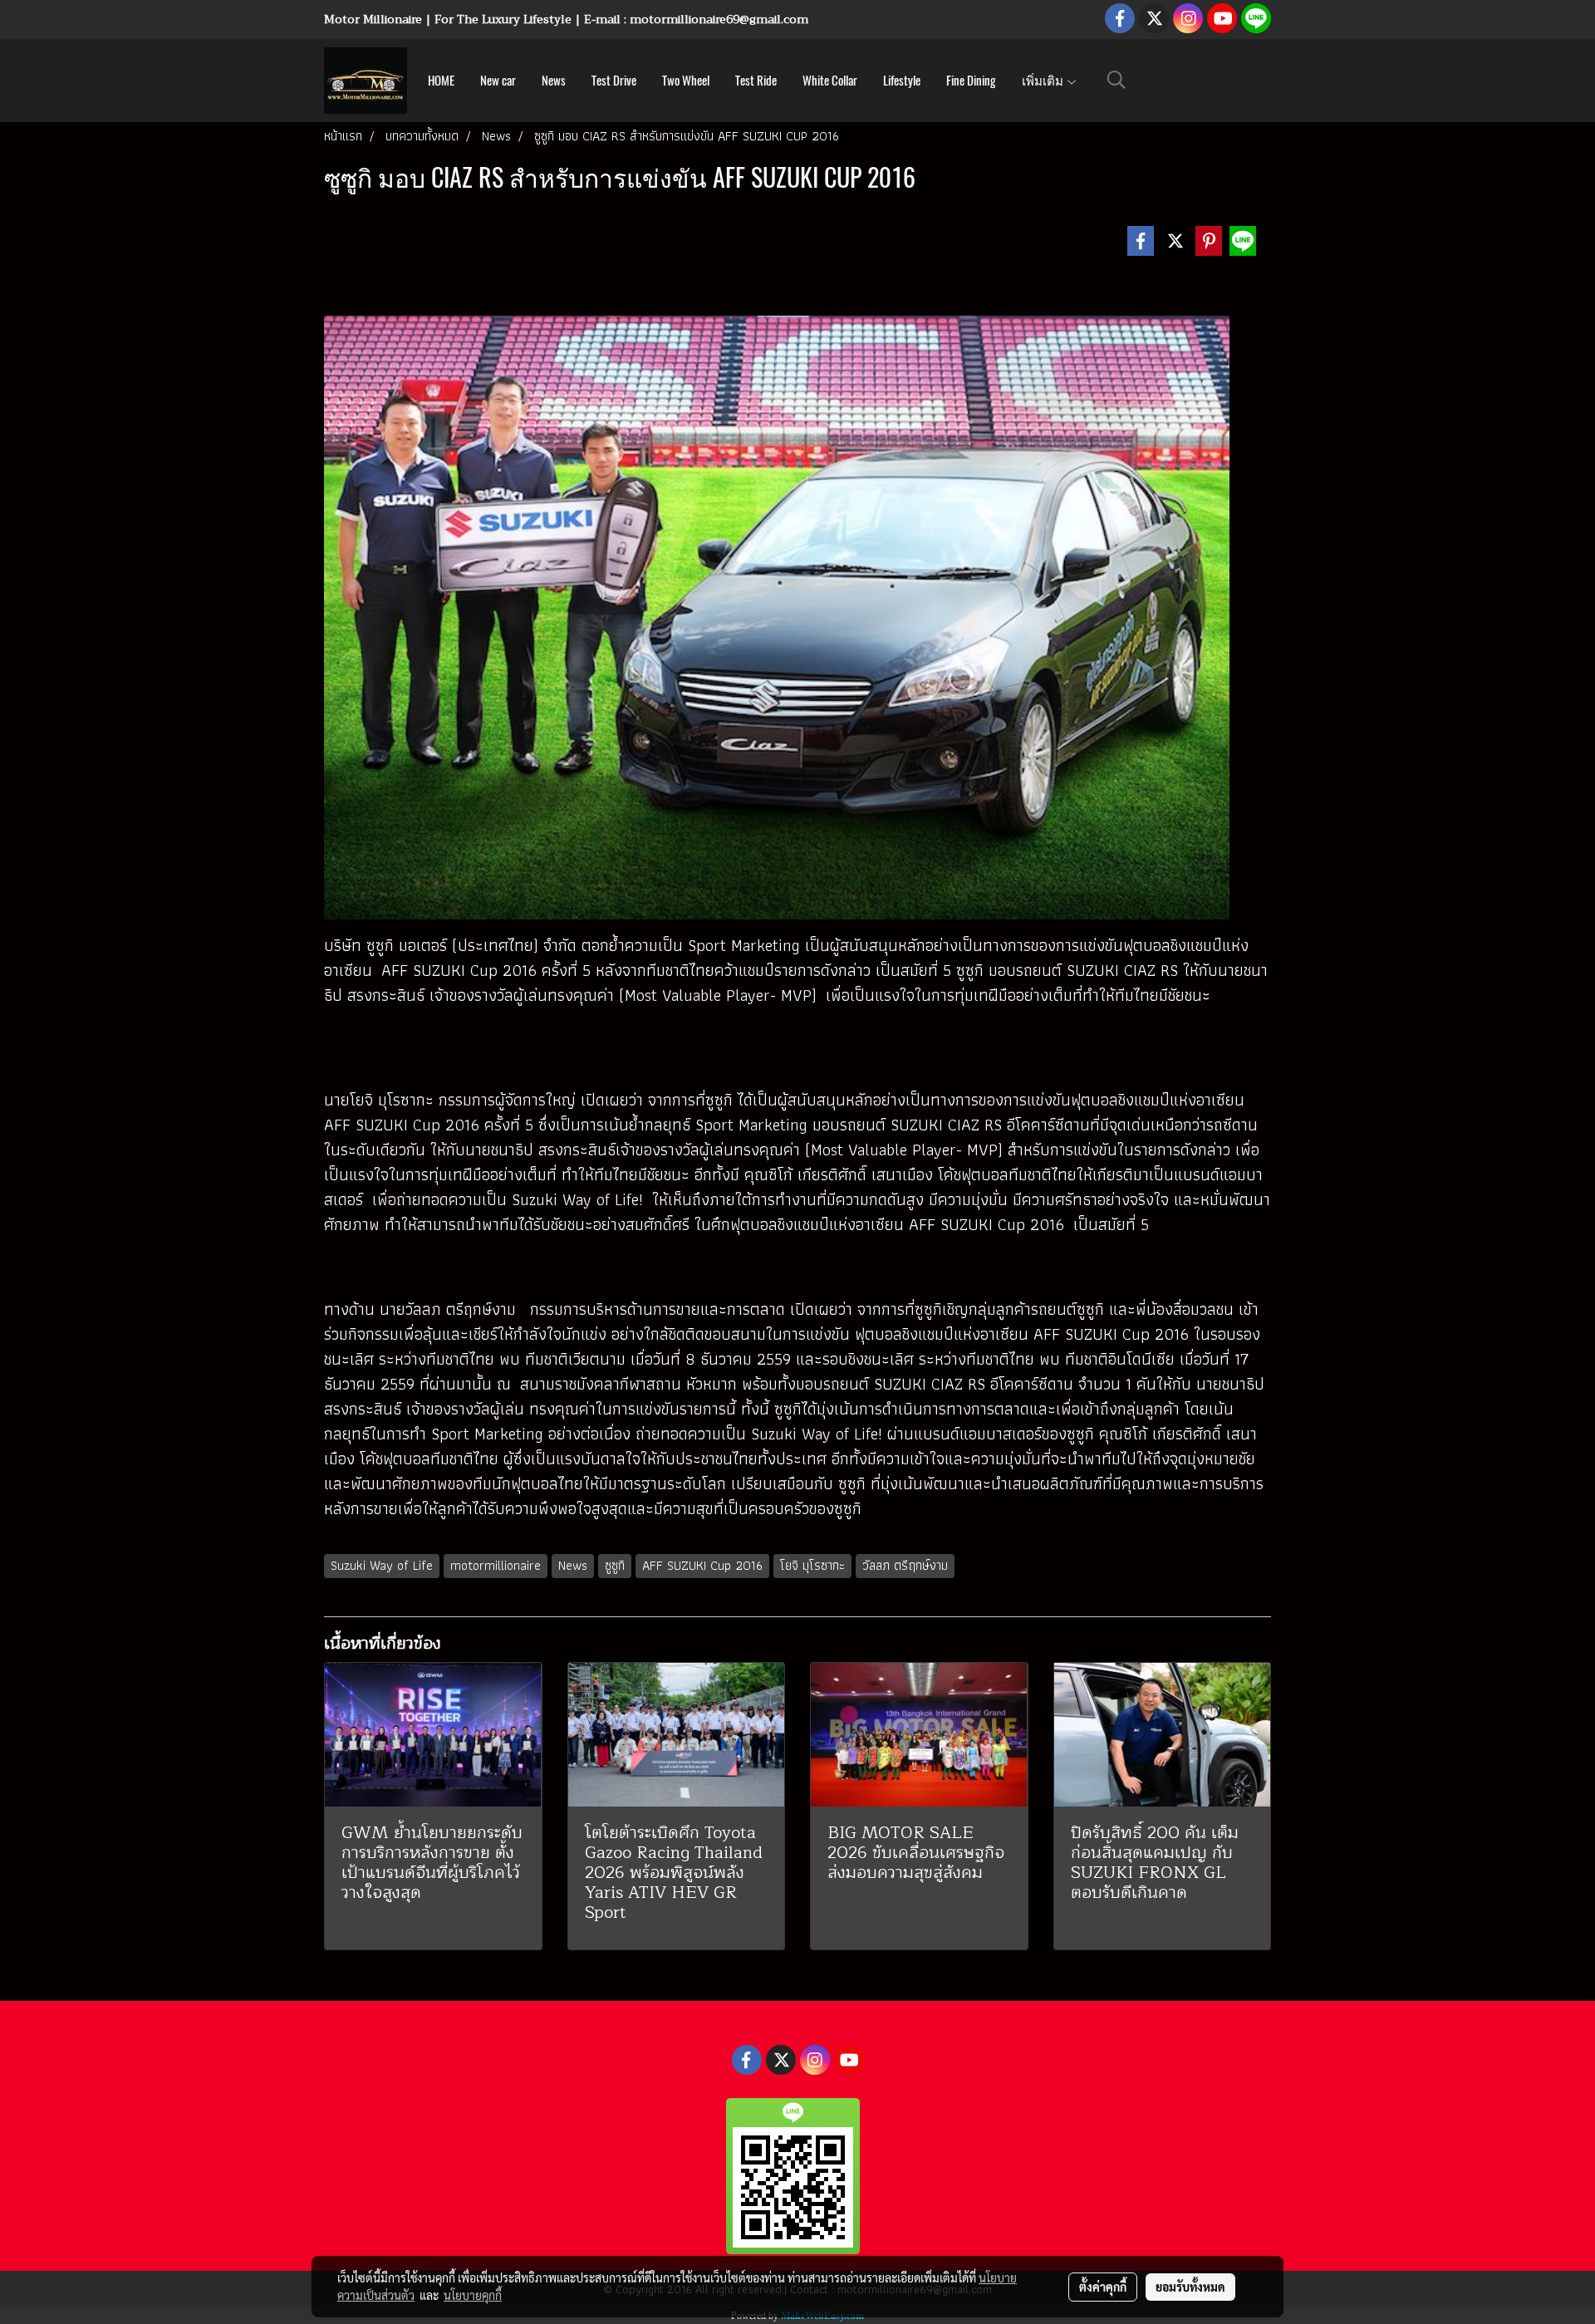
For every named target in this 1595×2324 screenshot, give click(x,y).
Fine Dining (971, 81)
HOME (441, 81)
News (554, 81)
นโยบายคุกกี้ (473, 2295)
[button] (1116, 80)
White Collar (830, 81)
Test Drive (614, 81)
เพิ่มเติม (1044, 81)
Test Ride (756, 81)
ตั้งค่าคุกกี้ (1103, 2287)
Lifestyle (902, 81)
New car (498, 81)
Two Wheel (686, 81)
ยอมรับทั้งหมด (1190, 2287)
